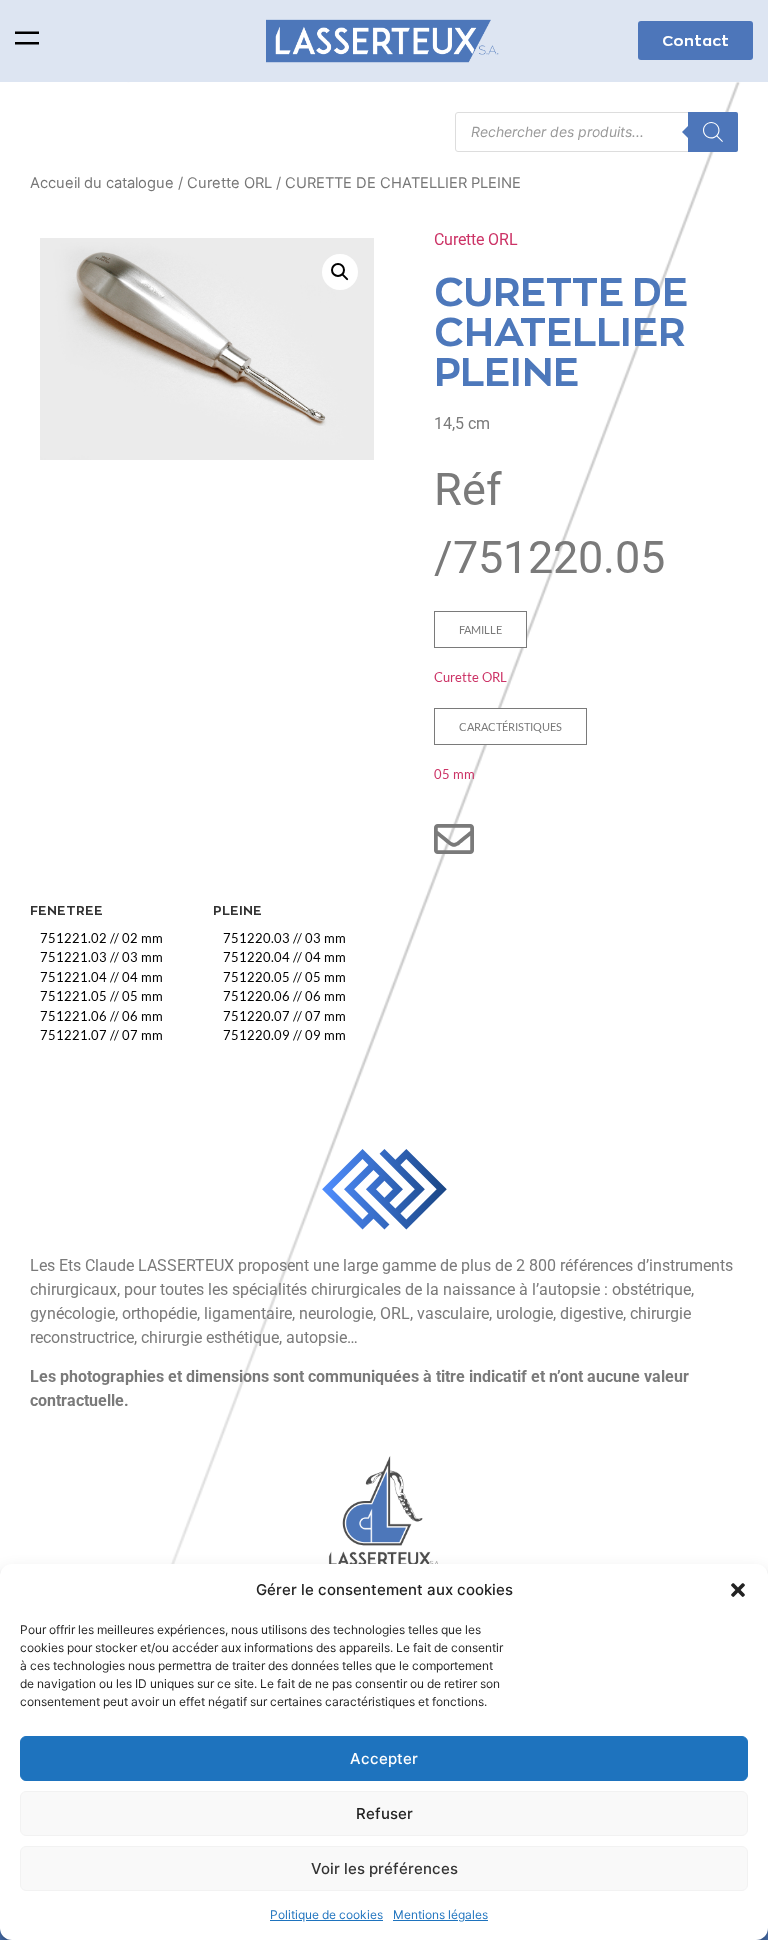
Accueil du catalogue (102, 183)
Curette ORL (229, 183)
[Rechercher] (713, 132)
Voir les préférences (384, 1868)
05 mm (454, 774)
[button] (738, 1590)
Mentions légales (440, 1914)
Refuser (384, 1813)
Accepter (384, 1758)
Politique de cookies (326, 1914)
